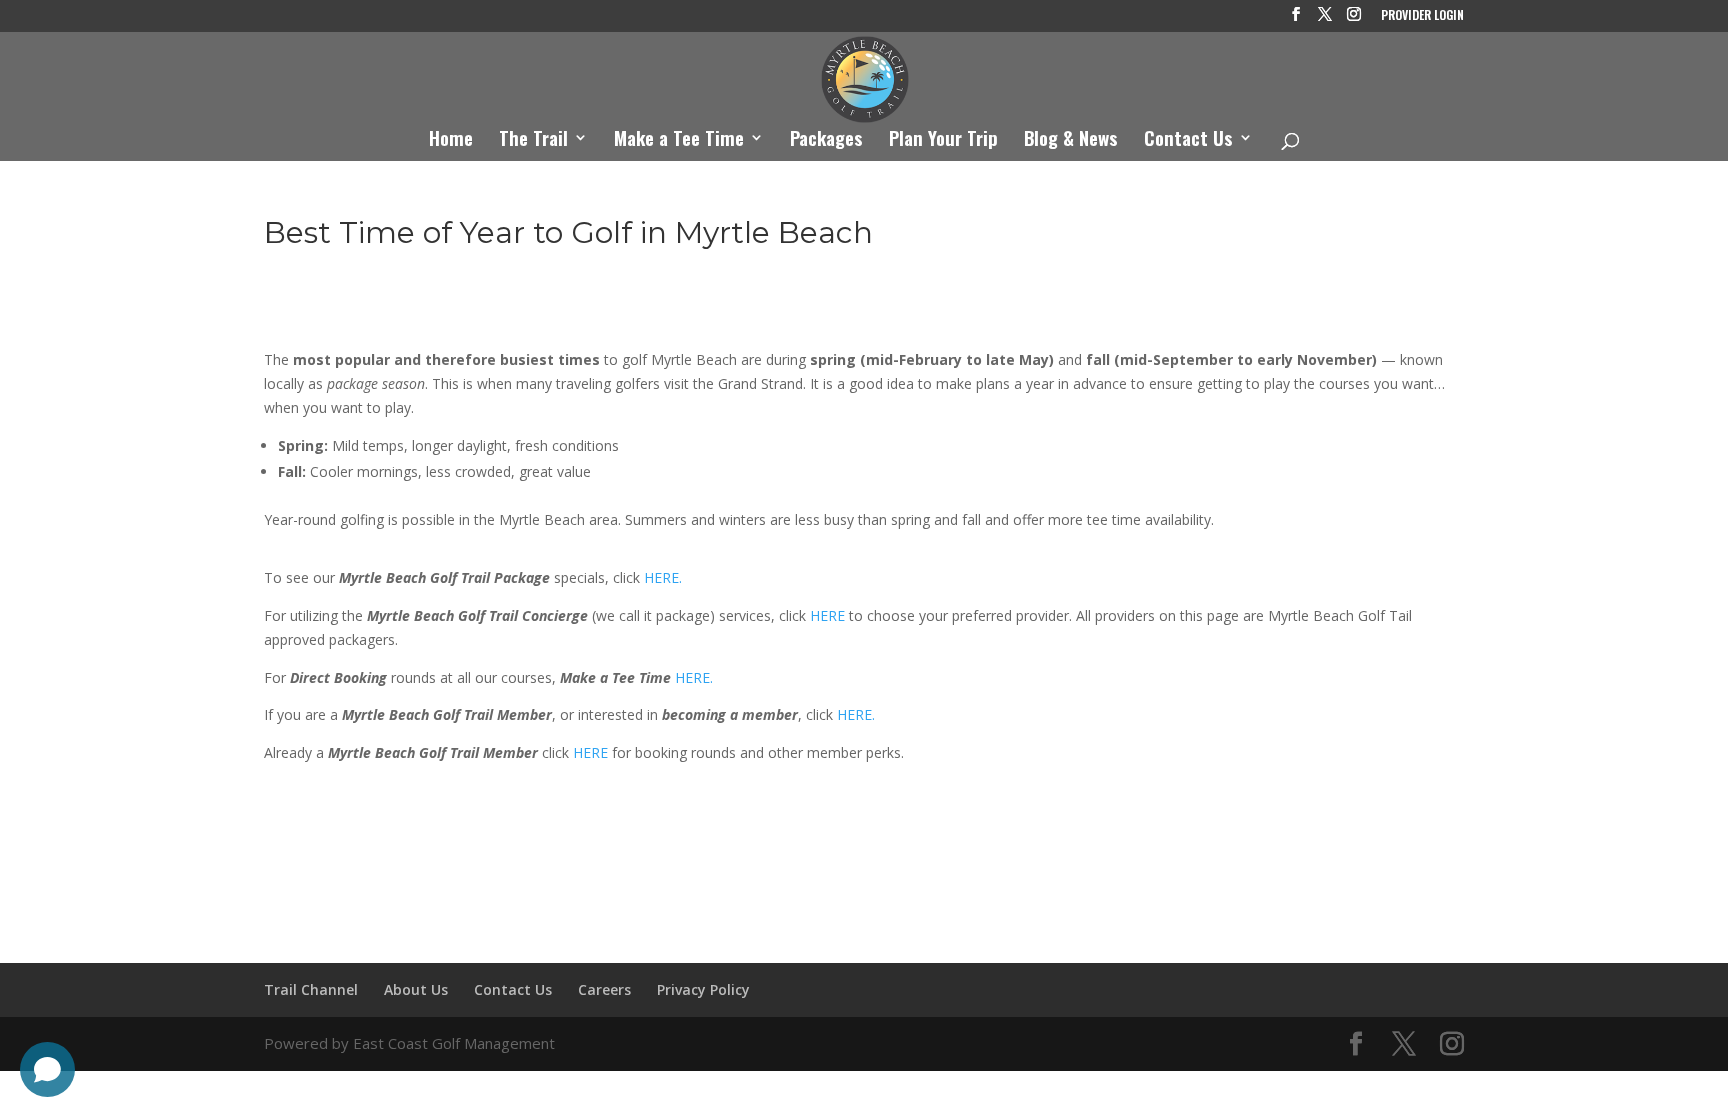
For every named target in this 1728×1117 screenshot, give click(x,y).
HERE (827, 615)
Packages (826, 140)
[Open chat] (47, 1069)
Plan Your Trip (943, 140)
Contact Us (1188, 140)
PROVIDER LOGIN (1422, 16)
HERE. (663, 577)
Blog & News (1071, 140)
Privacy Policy (703, 989)
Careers (604, 989)
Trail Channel (311, 989)
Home (451, 140)
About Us (416, 989)
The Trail (533, 140)
